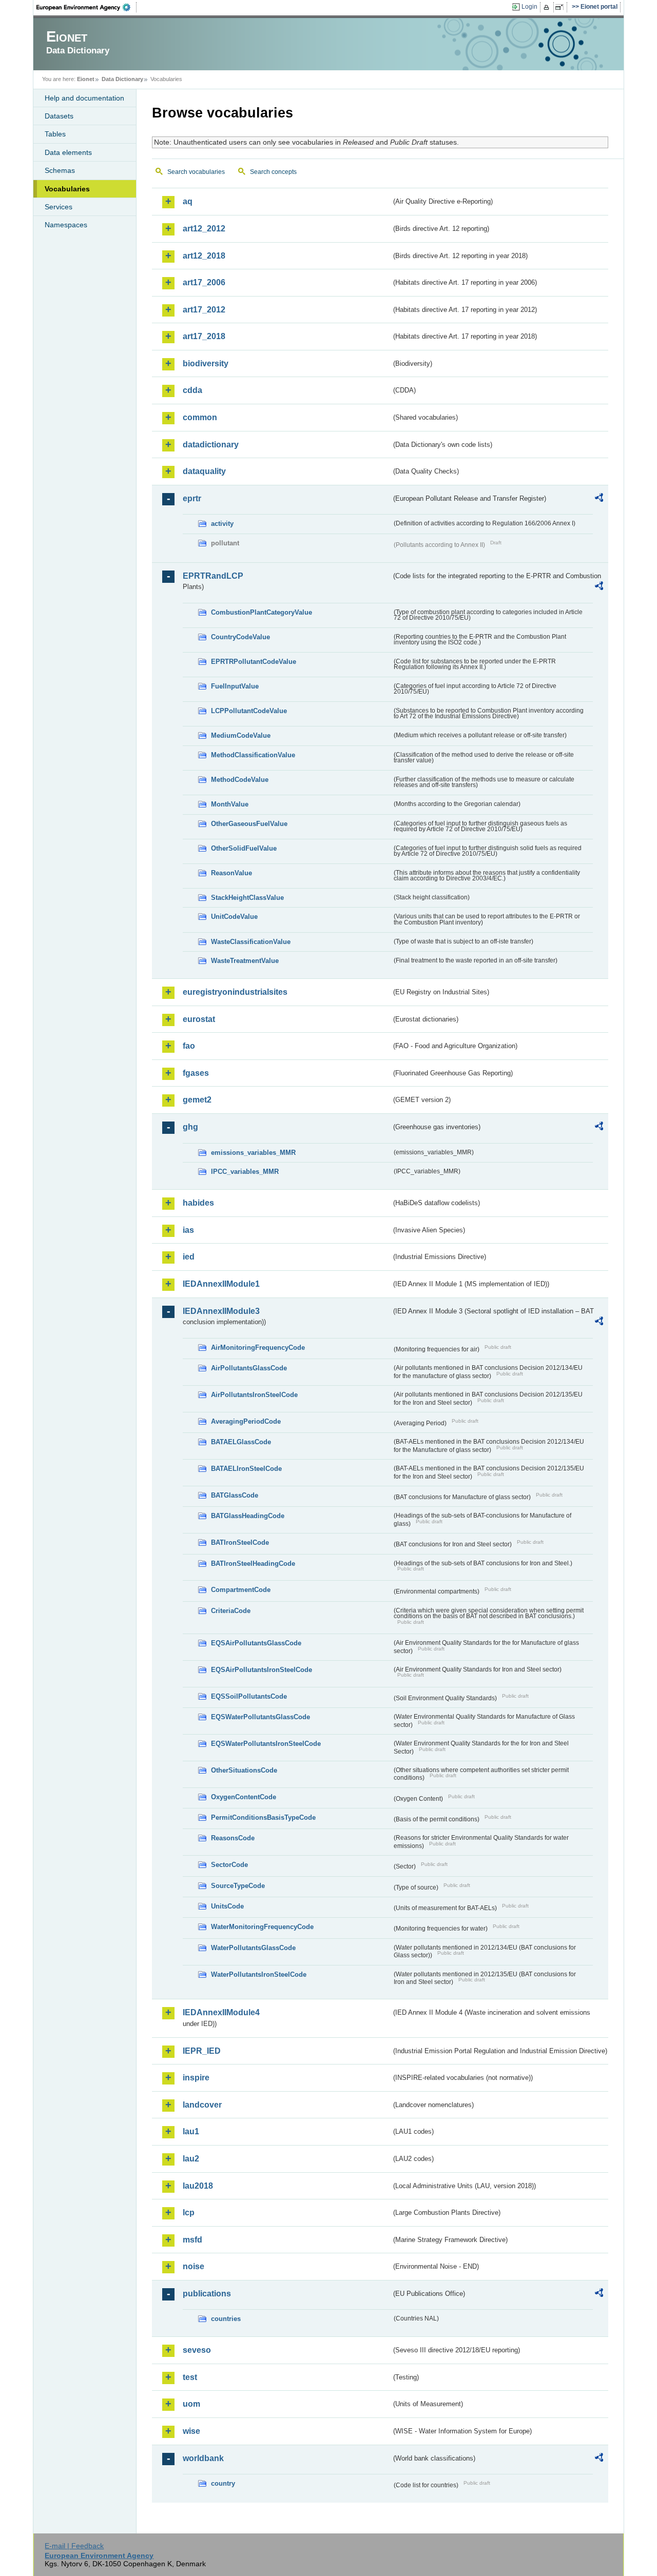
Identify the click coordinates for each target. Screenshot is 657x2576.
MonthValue (230, 804)
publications (207, 2294)
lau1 (191, 2131)
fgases (196, 1073)
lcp (189, 2213)
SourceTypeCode (238, 1886)
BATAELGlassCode (241, 1442)
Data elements (68, 152)
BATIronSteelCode (240, 1542)
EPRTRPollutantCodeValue (254, 662)
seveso (197, 2350)
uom (191, 2404)
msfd (192, 2240)
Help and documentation (84, 98)
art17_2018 (204, 336)
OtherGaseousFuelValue (249, 824)
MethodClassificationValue (253, 755)
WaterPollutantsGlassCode (253, 1948)
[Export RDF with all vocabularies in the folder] (599, 499)
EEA (87, 7)
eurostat (199, 1019)
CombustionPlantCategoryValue (262, 612)
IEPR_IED (202, 2051)
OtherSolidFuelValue (244, 848)
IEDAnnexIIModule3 (221, 1311)
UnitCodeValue (234, 917)
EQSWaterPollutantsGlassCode (260, 1717)
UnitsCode (227, 1906)
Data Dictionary (122, 79)
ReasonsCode (233, 1838)
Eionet (86, 79)
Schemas (60, 170)
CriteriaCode (231, 1611)
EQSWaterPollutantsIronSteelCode (266, 1744)
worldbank (203, 2458)
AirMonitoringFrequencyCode (258, 1348)
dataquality (204, 471)
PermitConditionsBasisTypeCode (263, 1817)
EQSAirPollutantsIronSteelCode (262, 1670)
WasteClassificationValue (251, 942)
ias (188, 1230)
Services (59, 207)
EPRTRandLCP (213, 576)
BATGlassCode (235, 1495)
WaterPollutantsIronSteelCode (259, 1974)
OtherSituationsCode (244, 1770)
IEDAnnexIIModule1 (221, 1284)
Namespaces (66, 225)
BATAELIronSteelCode (246, 1469)
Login (529, 7)
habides (198, 1203)
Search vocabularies (196, 172)
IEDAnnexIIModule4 (221, 2012)
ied (189, 1257)
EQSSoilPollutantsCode (249, 1696)
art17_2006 (204, 282)
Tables (55, 134)
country (223, 2483)
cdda (192, 390)
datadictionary (211, 445)
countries (226, 2319)
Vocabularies (67, 189)
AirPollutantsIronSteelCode (254, 1395)
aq (188, 201)
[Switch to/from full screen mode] (561, 7)
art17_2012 (204, 310)
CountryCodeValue (240, 637)
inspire (196, 2078)
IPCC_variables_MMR (245, 1172)
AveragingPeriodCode (246, 1421)
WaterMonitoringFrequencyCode (262, 1927)
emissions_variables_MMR (253, 1153)
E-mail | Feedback (74, 2546)
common (200, 417)
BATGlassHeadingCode (248, 1516)
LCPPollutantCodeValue (249, 711)
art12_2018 (204, 256)
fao (189, 1046)
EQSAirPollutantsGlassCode (256, 1643)
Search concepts (273, 172)
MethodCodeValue (240, 780)
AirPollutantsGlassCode (249, 1368)
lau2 (191, 2159)
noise (194, 2266)
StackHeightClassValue (247, 898)
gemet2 (197, 1100)
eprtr (192, 498)
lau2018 (198, 2186)
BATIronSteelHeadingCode (253, 1564)
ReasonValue (231, 873)
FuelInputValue (235, 686)
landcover (202, 2105)
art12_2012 (204, 229)
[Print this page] (548, 7)
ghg (190, 1127)
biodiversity (206, 363)
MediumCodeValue (241, 735)
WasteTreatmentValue (245, 961)
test (190, 2377)
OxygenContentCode (244, 1797)
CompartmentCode (241, 1590)
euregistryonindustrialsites (235, 992)
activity (222, 524)
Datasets (59, 116)
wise (191, 2431)
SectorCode (229, 1865)
